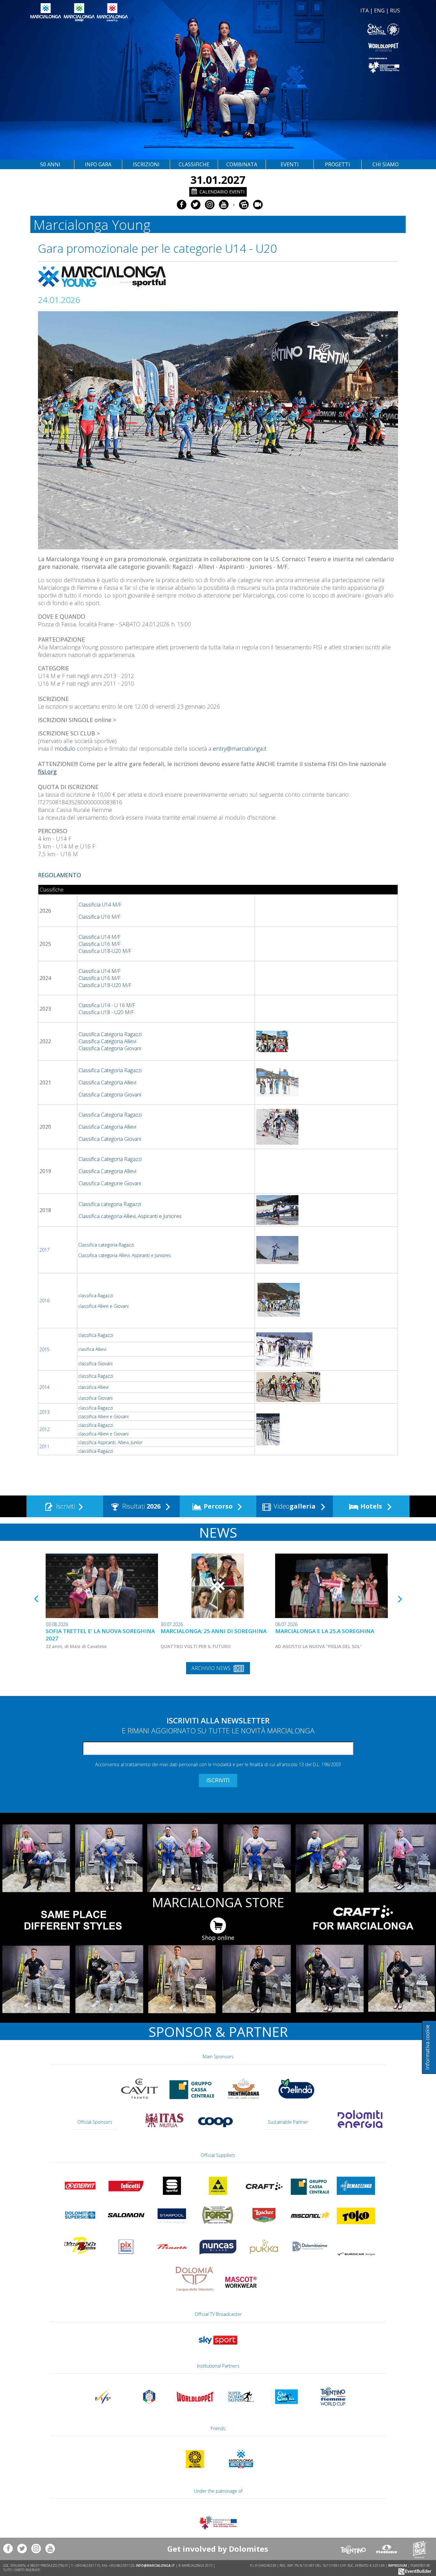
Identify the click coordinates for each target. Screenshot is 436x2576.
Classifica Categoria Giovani (110, 1048)
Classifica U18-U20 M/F (105, 951)
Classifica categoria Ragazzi (110, 1204)
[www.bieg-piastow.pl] (195, 2471)
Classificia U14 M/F (101, 905)
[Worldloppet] (310, 47)
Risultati (141, 1506)
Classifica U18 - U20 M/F (106, 1012)
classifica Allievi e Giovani (103, 1306)
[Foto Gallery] (244, 205)
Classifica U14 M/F (100, 937)
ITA (365, 11)
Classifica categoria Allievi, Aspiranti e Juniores (130, 1216)
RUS (395, 11)
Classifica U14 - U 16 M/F (107, 1005)
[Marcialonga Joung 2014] (288, 1400)
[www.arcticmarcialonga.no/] (241, 2471)
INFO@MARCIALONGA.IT (155, 2565)
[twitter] (196, 205)
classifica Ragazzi (96, 1296)
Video (294, 1506)
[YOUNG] (268, 1443)
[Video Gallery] (258, 205)
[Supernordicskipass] (241, 2408)
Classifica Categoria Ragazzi (110, 1034)
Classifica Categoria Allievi (107, 1041)
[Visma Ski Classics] (310, 30)
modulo (65, 749)
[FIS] (218, 2347)
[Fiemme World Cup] (333, 2408)
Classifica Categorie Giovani (110, 1183)
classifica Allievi (93, 1387)
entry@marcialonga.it (240, 749)
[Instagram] (210, 205)
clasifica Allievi (92, 1349)
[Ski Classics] (287, 2408)
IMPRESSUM (398, 2565)
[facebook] (182, 205)
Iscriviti (65, 1506)
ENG (379, 11)
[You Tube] (224, 205)
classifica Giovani (95, 1363)
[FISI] (149, 2408)
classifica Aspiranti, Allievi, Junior (110, 1442)
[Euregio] (310, 65)
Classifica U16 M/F (100, 917)
